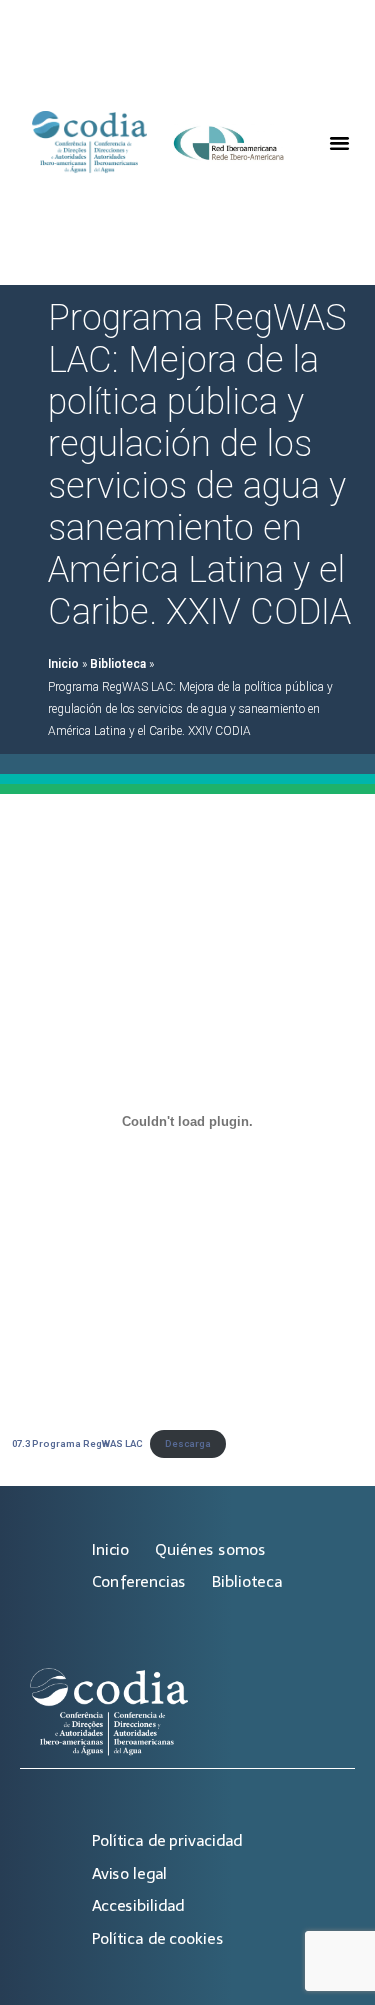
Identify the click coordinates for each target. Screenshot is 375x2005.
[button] (339, 143)
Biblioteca (118, 664)
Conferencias (139, 1581)
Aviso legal (129, 1873)
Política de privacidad (167, 1840)
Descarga (188, 1443)
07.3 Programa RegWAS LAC (77, 1443)
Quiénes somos (210, 1549)
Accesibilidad (138, 1905)
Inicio (63, 664)
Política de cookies (158, 1938)
